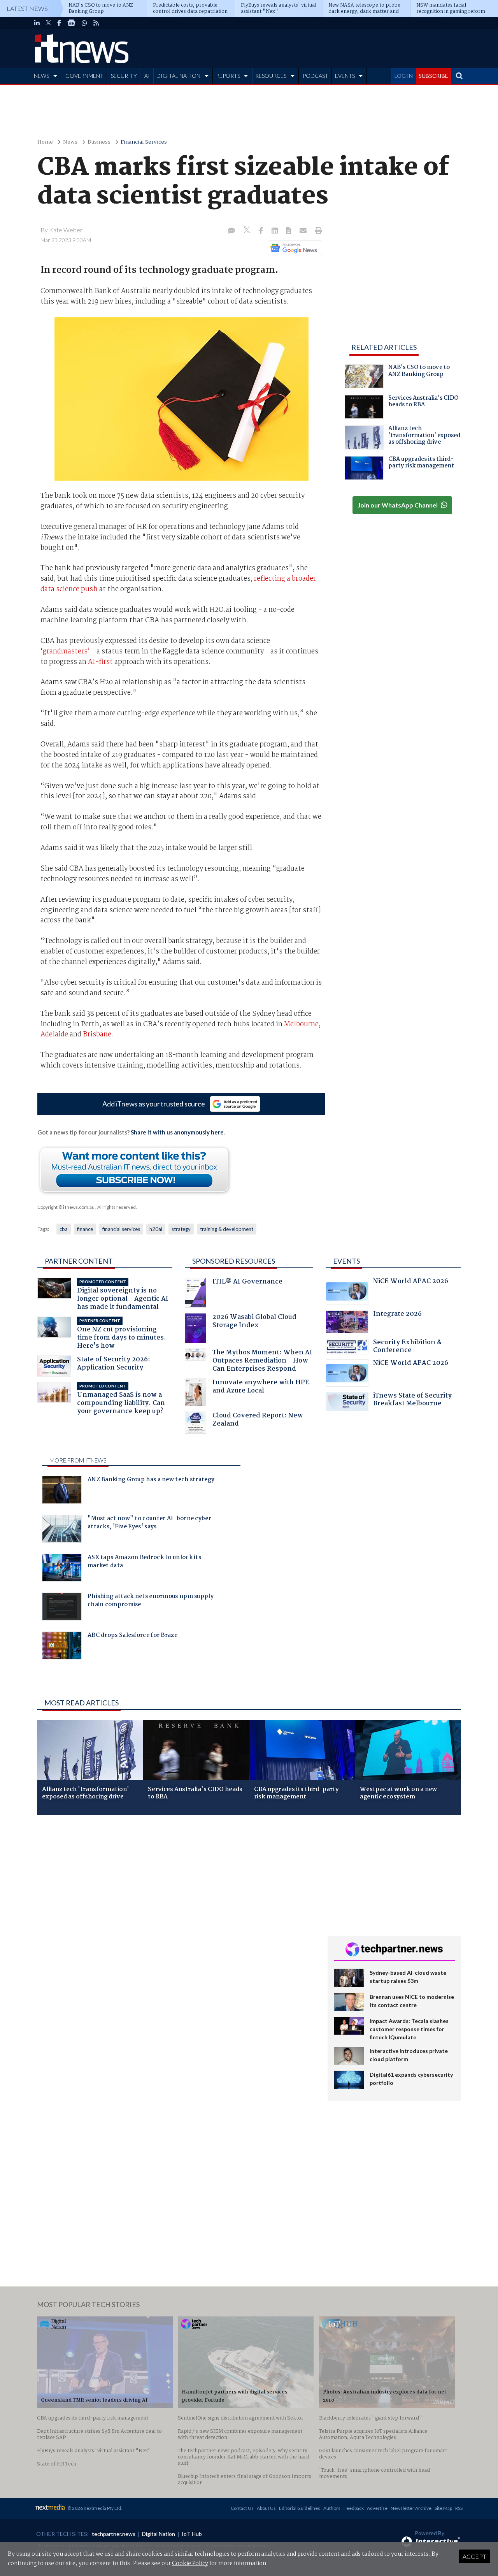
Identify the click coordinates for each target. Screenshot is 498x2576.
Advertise (377, 2508)
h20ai (156, 1229)
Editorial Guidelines (300, 2508)
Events (346, 1261)
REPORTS (228, 76)
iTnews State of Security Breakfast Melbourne (412, 1400)
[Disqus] (176, 1925)
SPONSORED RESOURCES (234, 1261)
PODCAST (316, 76)
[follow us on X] (48, 23)
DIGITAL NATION (178, 76)
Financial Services (144, 142)
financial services (121, 1229)
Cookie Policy (190, 2564)
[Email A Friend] (304, 231)
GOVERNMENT (84, 76)
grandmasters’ (66, 651)
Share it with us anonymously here (177, 1132)
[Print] (317, 231)
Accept (474, 2556)
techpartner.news (114, 2534)
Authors (332, 2508)
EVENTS (345, 76)
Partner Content (79, 1261)
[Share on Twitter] (248, 231)
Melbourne (301, 1024)
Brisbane (97, 1034)
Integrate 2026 (397, 1315)
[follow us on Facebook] (59, 23)
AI (147, 76)
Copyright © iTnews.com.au (66, 1207)
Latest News (27, 8)
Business (99, 142)
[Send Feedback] (289, 231)
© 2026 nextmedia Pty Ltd (94, 2508)
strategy (181, 1229)
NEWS (41, 76)
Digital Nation (159, 2534)
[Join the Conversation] (231, 231)
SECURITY (124, 76)
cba (64, 1229)
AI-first (100, 662)
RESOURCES (271, 76)
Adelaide (54, 1034)
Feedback (354, 2508)
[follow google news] (71, 23)
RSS (459, 2508)
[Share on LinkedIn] (275, 231)
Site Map (443, 2508)
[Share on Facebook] (262, 231)
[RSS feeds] (96, 23)
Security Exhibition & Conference (407, 1347)
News (70, 142)
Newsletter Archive (411, 2508)
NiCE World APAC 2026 (411, 1282)
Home (45, 142)
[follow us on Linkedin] (37, 23)
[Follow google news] (293, 248)
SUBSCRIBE (433, 76)
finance (85, 1229)
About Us (266, 2508)
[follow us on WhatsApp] (84, 23)
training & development (227, 1229)
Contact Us (242, 2508)
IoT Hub (192, 2534)
